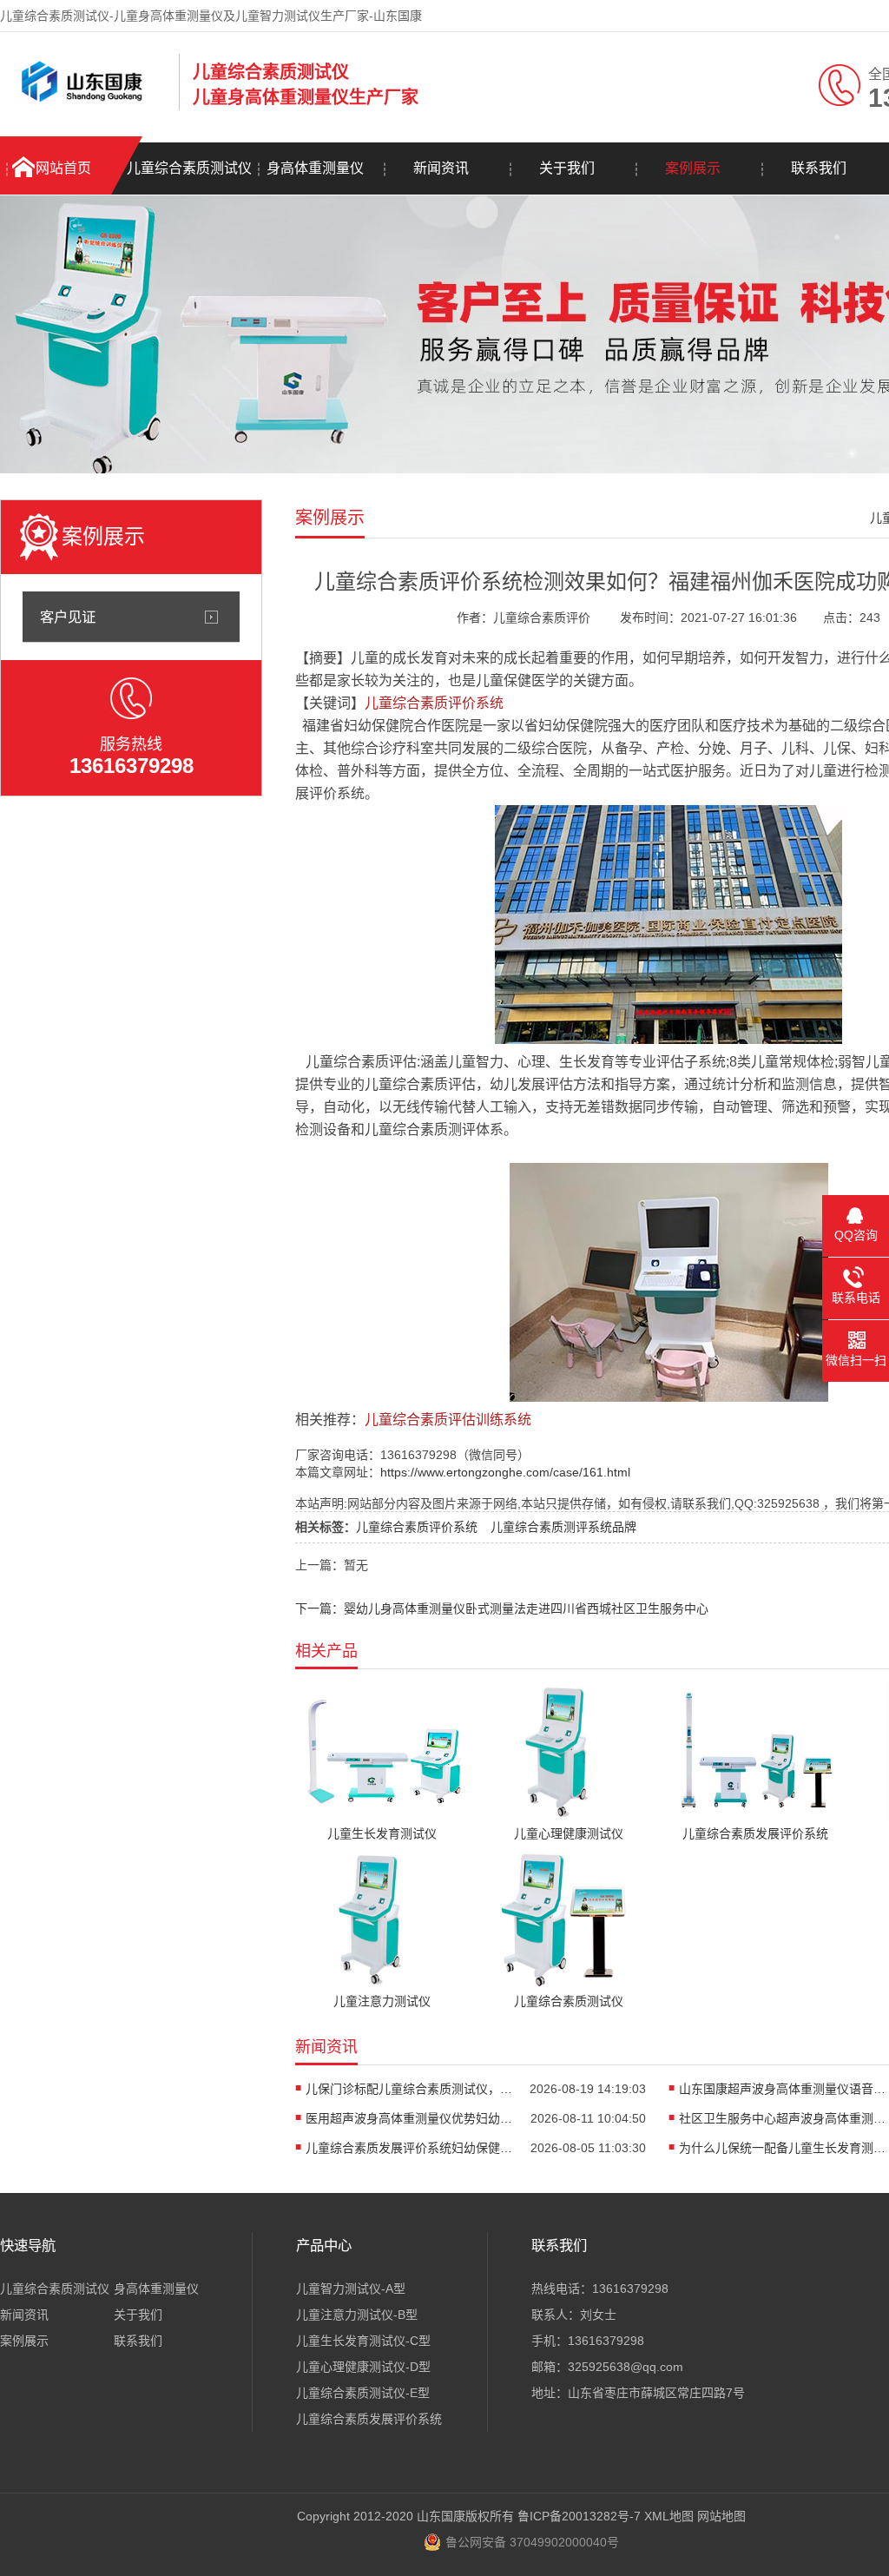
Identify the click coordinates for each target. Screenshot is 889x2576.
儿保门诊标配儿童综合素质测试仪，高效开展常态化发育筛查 (410, 2089)
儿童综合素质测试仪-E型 (363, 2393)
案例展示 (693, 168)
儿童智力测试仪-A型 (351, 2289)
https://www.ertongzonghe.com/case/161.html (505, 1472)
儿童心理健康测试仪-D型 (363, 2367)
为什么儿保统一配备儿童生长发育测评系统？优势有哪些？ (783, 2148)
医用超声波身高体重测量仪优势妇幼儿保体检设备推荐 (410, 2118)
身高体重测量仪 (315, 168)
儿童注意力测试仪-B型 (357, 2315)
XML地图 (669, 2516)
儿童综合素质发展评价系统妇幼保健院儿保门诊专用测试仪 (410, 2148)
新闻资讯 (441, 168)
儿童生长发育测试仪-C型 (363, 2341)
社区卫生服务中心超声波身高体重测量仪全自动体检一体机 (783, 2118)
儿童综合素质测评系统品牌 (563, 1527)
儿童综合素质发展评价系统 (369, 2419)
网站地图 (721, 2516)
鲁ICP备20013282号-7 (579, 2516)
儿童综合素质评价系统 (417, 1527)
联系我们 (819, 168)
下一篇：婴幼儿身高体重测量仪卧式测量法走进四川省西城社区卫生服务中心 (502, 1608)
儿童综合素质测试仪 (189, 168)
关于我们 (567, 168)
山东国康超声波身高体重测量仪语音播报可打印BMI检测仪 (783, 2089)
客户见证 (68, 617)
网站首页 (63, 168)
